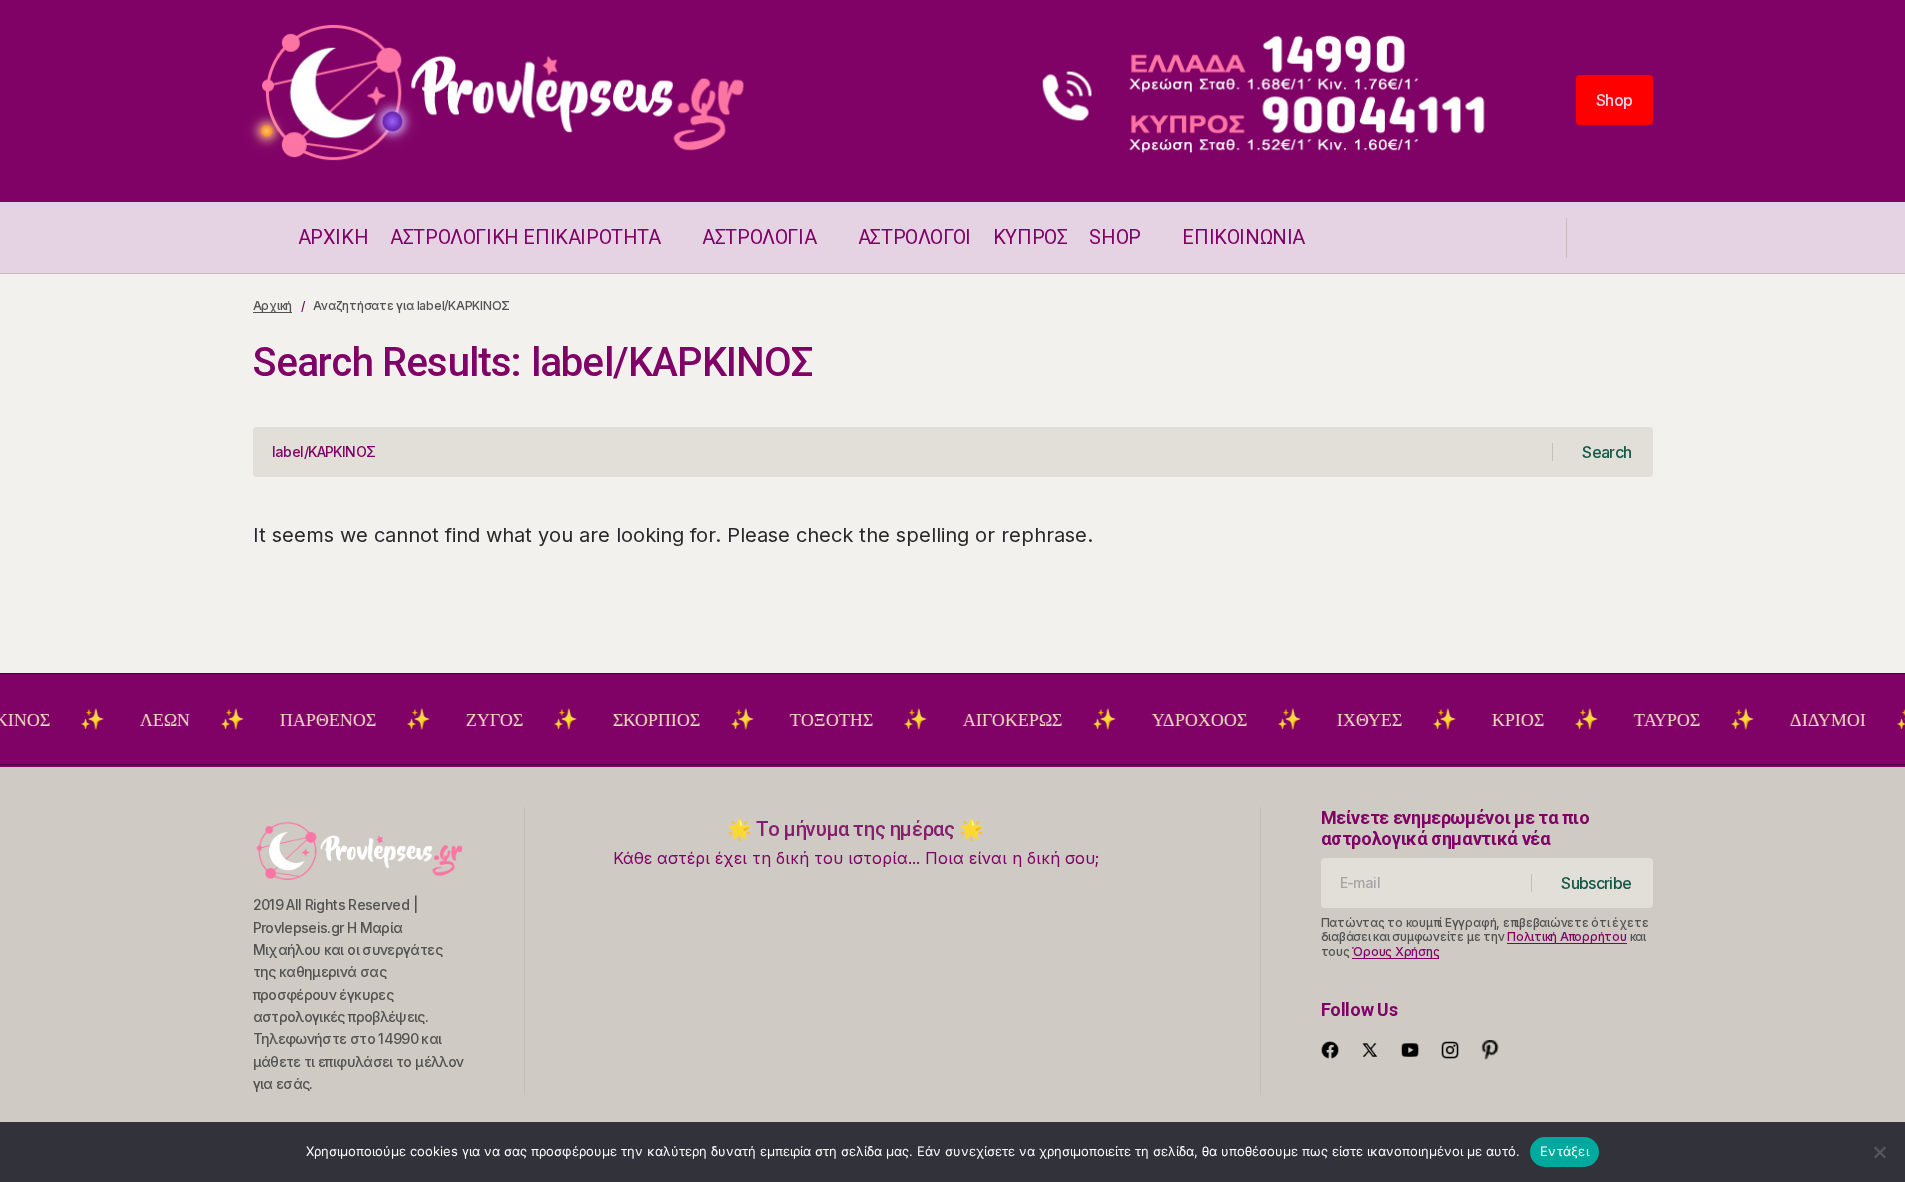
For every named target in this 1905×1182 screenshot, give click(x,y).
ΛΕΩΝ (147, 720)
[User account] (1595, 237)
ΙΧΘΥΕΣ (1351, 720)
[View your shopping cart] (1643, 237)
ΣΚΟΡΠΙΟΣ (638, 720)
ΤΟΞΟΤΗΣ (813, 720)
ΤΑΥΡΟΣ (1649, 720)
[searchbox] (903, 452)
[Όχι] (1880, 1152)
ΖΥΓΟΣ (476, 720)
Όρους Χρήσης (1395, 951)
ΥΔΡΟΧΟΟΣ (1181, 720)
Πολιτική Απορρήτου (1567, 936)
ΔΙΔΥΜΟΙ (1810, 720)
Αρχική (273, 305)
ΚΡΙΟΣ (1500, 720)
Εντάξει (1564, 1151)
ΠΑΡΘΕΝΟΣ (310, 720)
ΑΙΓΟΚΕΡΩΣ (994, 720)
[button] (263, 237)
